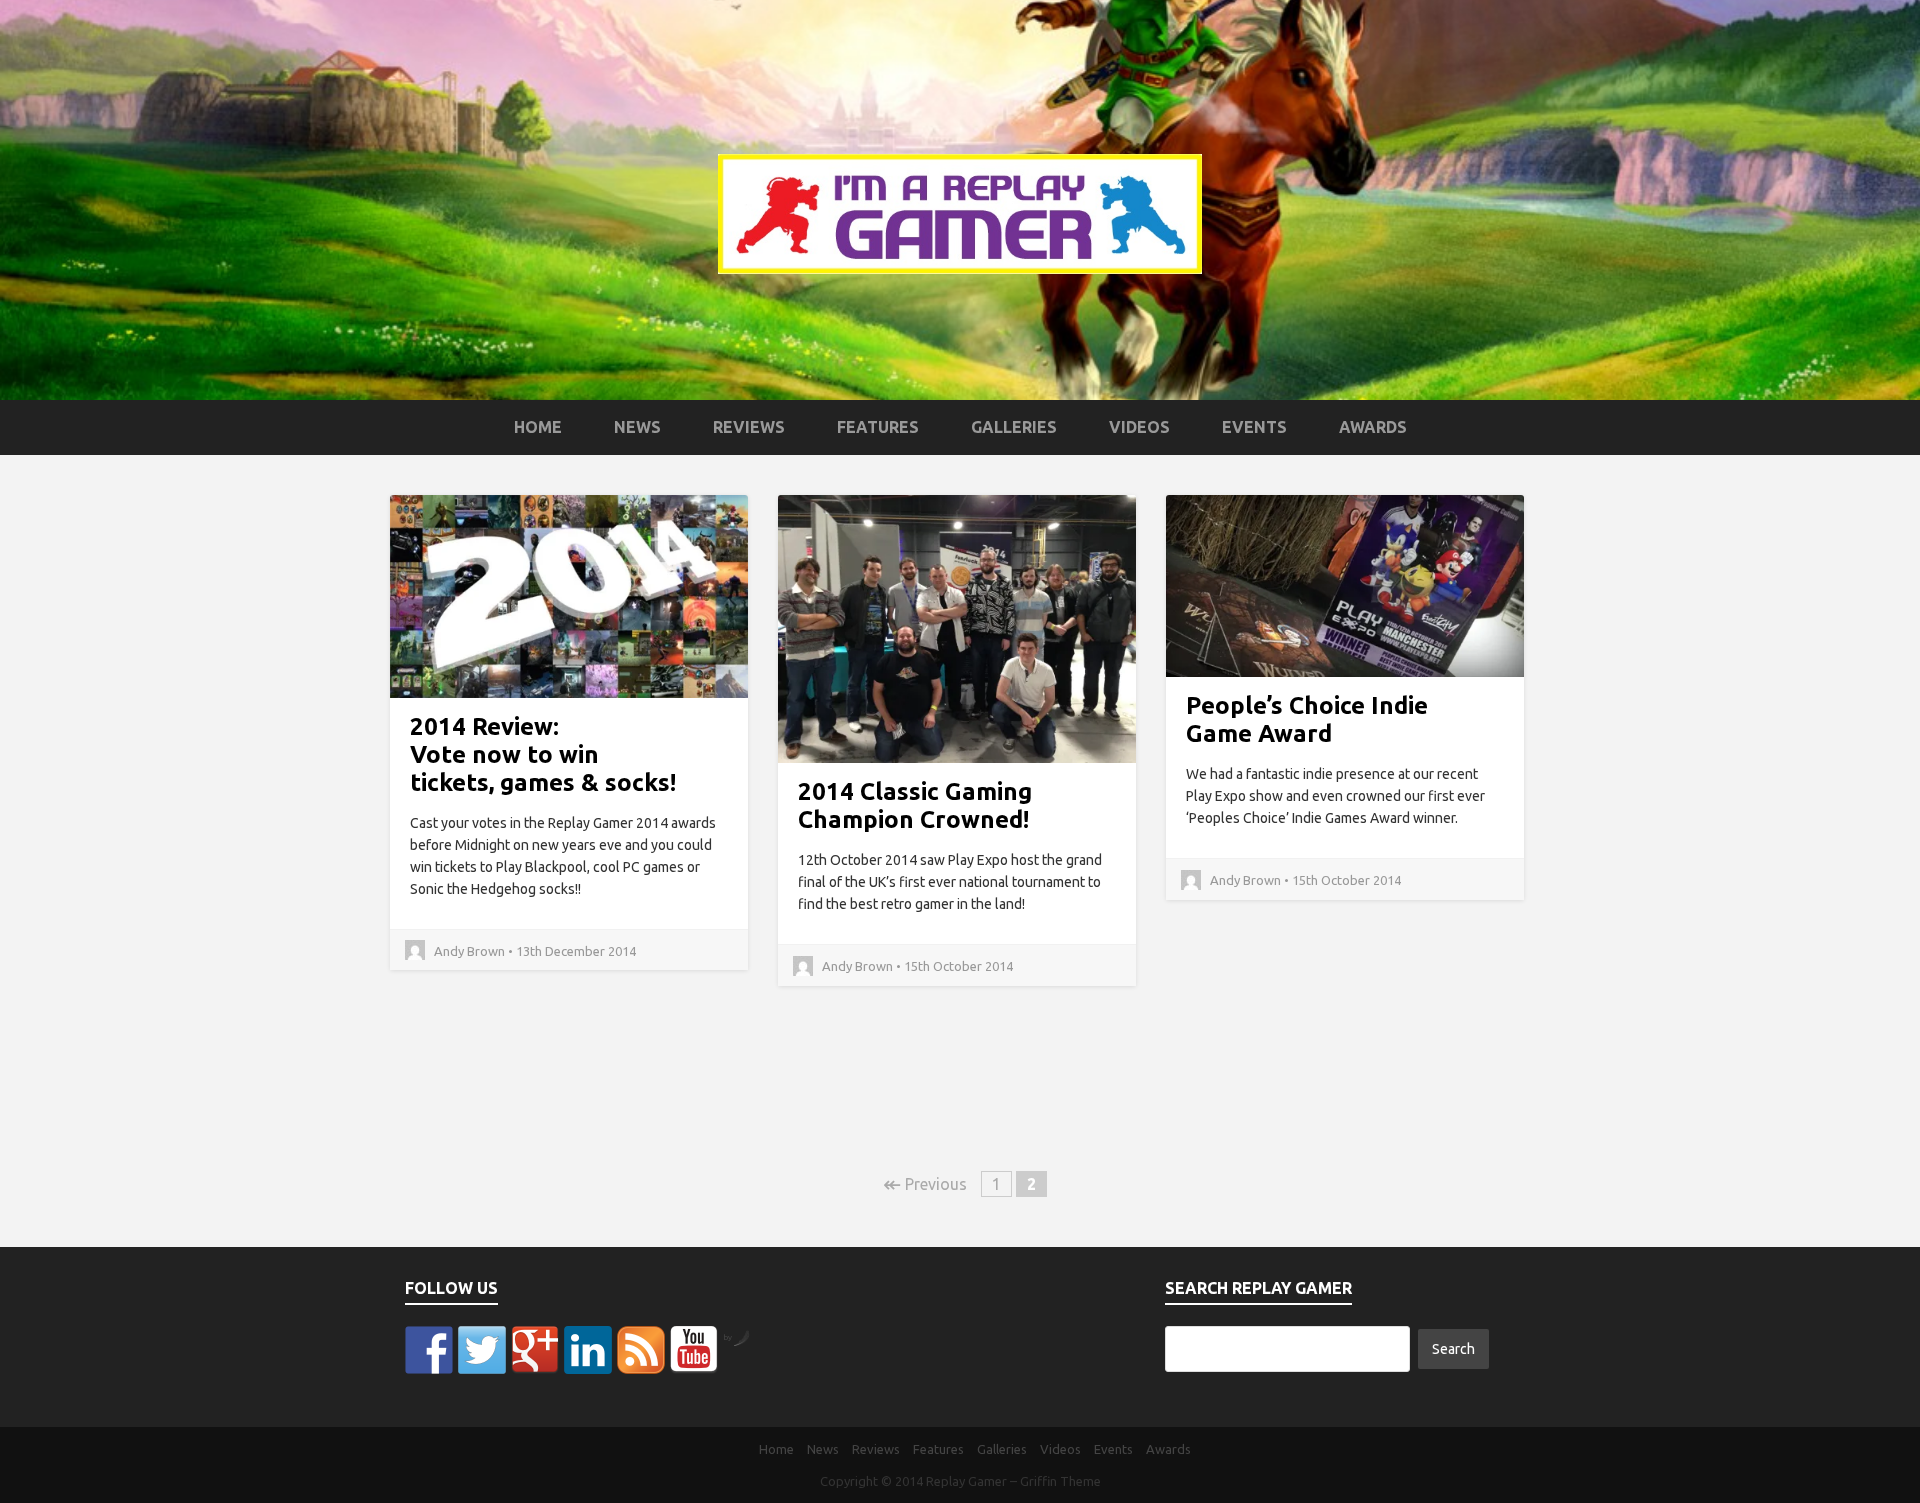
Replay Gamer (966, 1481)
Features (878, 427)
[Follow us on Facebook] (429, 1350)
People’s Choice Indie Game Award (1307, 719)
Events (1254, 427)
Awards (1373, 427)
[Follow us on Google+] (535, 1350)
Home (538, 427)
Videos (1139, 427)
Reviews (749, 427)
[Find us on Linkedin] (588, 1350)
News (637, 427)
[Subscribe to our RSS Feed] (641, 1350)
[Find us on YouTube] (694, 1350)
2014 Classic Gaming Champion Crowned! (915, 805)
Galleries (1014, 427)
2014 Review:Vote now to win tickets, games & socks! (543, 754)
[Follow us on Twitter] (482, 1350)
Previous (925, 1184)
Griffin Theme (1060, 1481)
